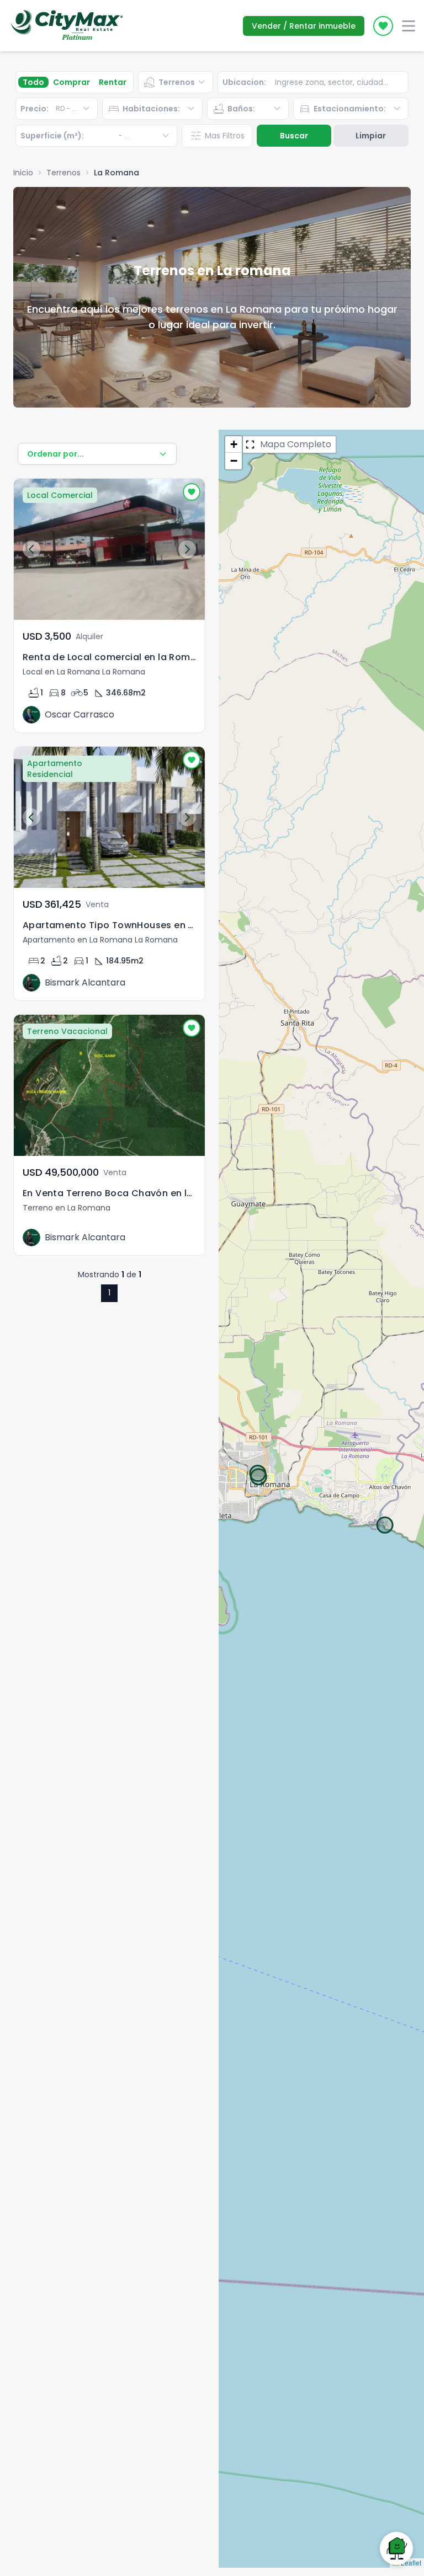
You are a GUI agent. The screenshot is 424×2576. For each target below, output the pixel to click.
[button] (234, 444)
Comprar (71, 82)
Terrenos (63, 173)
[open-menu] (409, 26)
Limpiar (371, 136)
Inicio (23, 173)
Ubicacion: (244, 82)
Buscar (294, 136)
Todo (33, 82)
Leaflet (410, 2562)
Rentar (113, 82)
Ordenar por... (55, 454)
